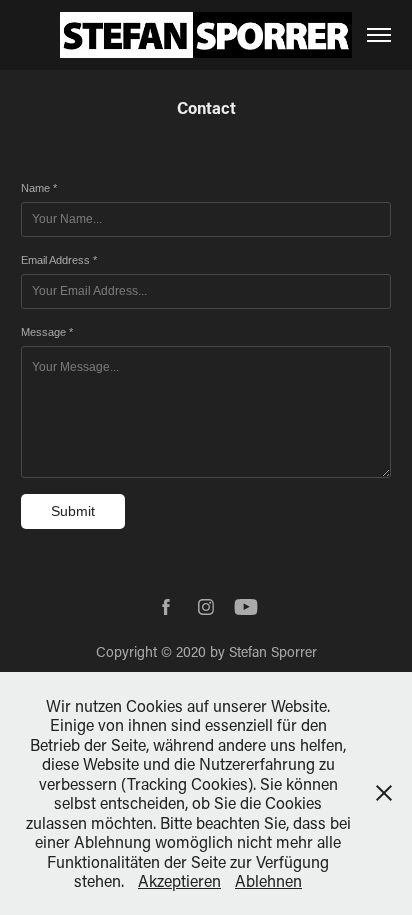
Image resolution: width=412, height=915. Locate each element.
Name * (39, 188)
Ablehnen (268, 880)
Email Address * (59, 260)
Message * (47, 332)
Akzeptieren (179, 880)
